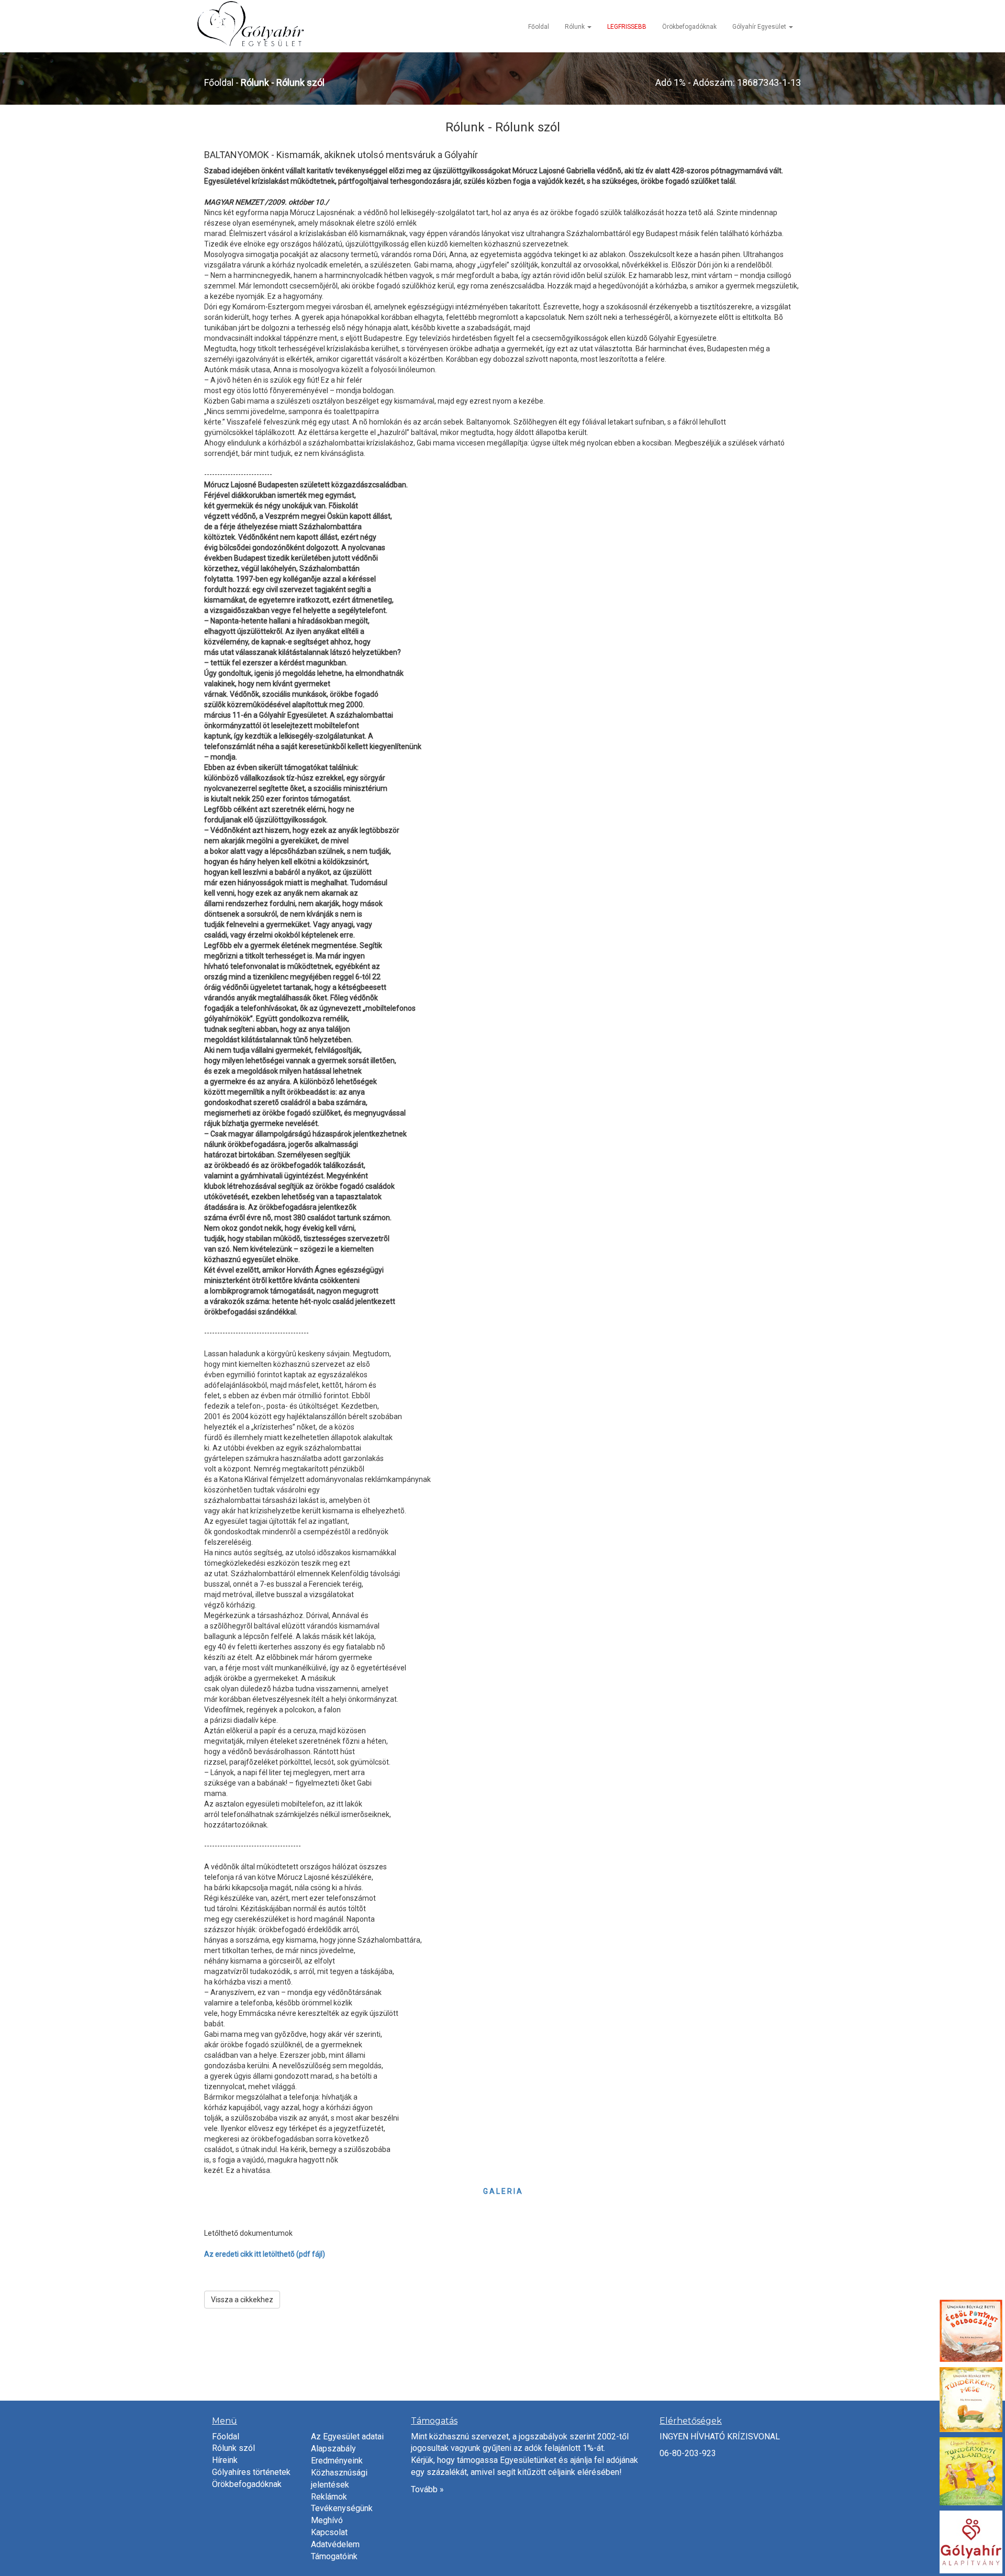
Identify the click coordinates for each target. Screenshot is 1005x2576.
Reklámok (329, 2497)
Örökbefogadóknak (689, 27)
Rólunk (576, 27)
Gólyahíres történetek (251, 2472)
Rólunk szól (233, 2448)
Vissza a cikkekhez (242, 2300)
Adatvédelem (335, 2544)
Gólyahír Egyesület (760, 27)
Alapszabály (333, 2449)
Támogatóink (334, 2556)
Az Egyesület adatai (347, 2436)
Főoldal (539, 27)
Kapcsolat (329, 2532)
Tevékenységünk (342, 2508)
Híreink (225, 2460)
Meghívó (327, 2520)
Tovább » (427, 2489)
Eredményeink (337, 2461)
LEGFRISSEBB (627, 27)
